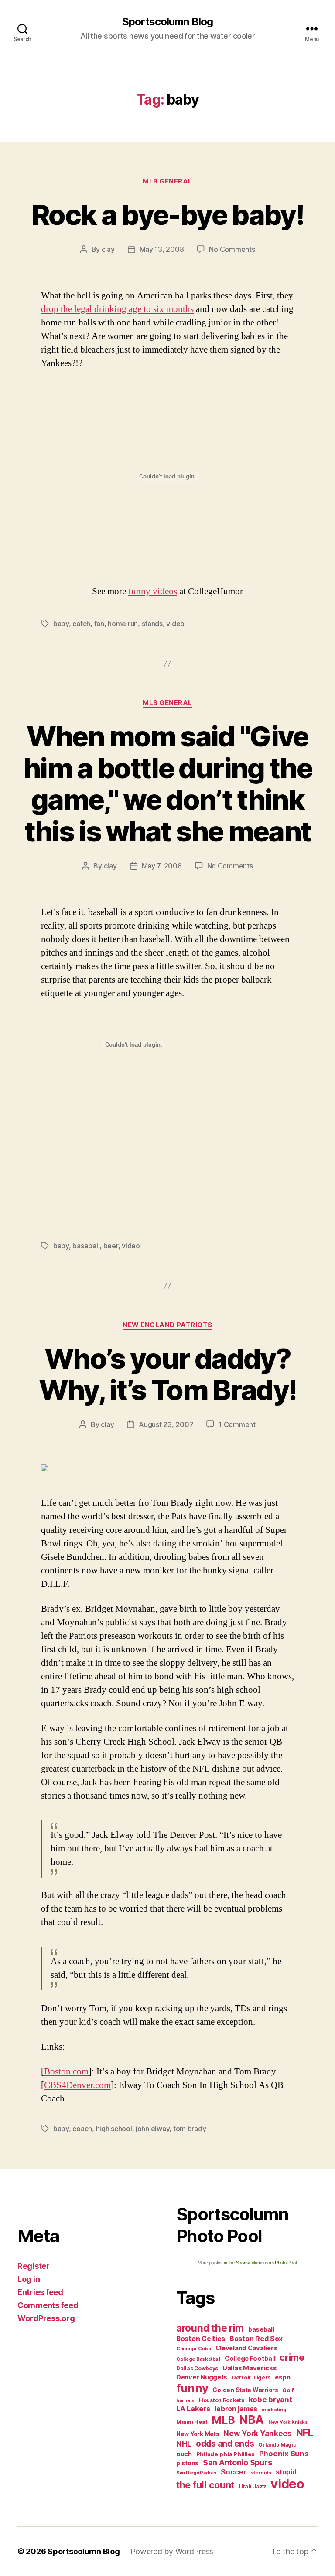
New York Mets (198, 2434)
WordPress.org (46, 2318)
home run (123, 624)
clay (108, 249)
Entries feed (40, 2292)
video (175, 624)
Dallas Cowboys (197, 2368)
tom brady (190, 2129)
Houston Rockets (222, 2400)
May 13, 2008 (162, 249)
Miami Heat (192, 2422)
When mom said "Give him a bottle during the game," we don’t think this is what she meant (167, 784)
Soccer (233, 2472)
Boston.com (66, 2072)
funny (192, 2388)
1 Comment (237, 1424)
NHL (184, 2444)
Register (34, 2266)
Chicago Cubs (194, 2349)
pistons (187, 2463)
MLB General (167, 181)
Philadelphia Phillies (226, 2454)
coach (82, 2129)
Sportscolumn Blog (167, 22)
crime (292, 2357)
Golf (288, 2390)
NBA (251, 2420)
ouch (184, 2454)
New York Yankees (258, 2433)
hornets (185, 2401)
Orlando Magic (277, 2445)
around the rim (210, 2328)
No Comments (232, 249)
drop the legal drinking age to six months (117, 309)
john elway (152, 2129)
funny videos (153, 591)
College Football (250, 2358)
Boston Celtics (201, 2339)
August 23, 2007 (166, 1424)
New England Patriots (167, 1325)
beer (111, 1246)
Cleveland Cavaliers (247, 2348)
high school (114, 2129)
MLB (223, 2420)
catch (81, 624)
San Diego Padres (197, 2473)
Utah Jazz (253, 2486)
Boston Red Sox (256, 2339)
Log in (29, 2279)
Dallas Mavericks (250, 2368)
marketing (274, 2410)
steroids (261, 2473)
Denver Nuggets (202, 2377)
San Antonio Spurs (237, 2462)
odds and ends (225, 2444)
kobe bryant (270, 2400)
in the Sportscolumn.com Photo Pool (260, 2263)
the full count (206, 2485)
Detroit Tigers (251, 2378)
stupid (286, 2472)
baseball (86, 1246)
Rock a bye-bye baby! (167, 215)
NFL (305, 2432)
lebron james (236, 2409)
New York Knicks (288, 2422)
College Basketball (198, 2359)
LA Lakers (193, 2409)
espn (283, 2377)
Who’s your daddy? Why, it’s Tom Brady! (168, 1374)
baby (61, 624)
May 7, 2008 (162, 866)
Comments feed (48, 2305)
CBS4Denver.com (77, 2085)
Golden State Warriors (245, 2390)
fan (99, 624)
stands (152, 624)
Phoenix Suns (284, 2454)
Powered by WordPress (172, 2551)
